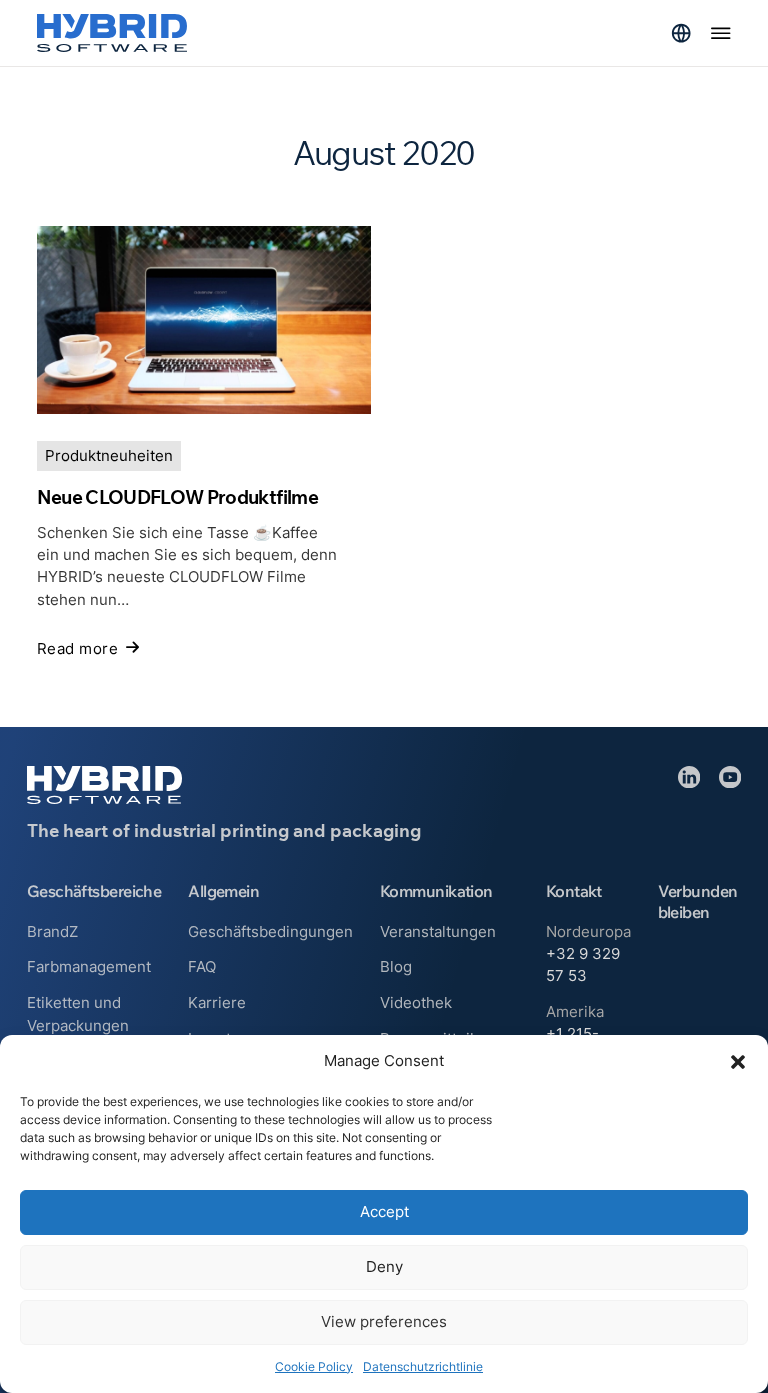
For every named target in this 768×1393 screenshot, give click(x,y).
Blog (396, 967)
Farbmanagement (89, 967)
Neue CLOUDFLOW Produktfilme (177, 496)
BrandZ (52, 932)
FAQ (202, 967)
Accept (384, 1211)
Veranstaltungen (438, 932)
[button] (738, 1062)
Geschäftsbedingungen (270, 932)
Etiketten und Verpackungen (78, 1014)
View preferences (384, 1321)
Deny (384, 1266)
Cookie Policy (314, 1366)
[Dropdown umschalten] (681, 33)
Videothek (416, 1003)
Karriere (217, 1003)
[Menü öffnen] (721, 33)
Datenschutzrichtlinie (423, 1366)
